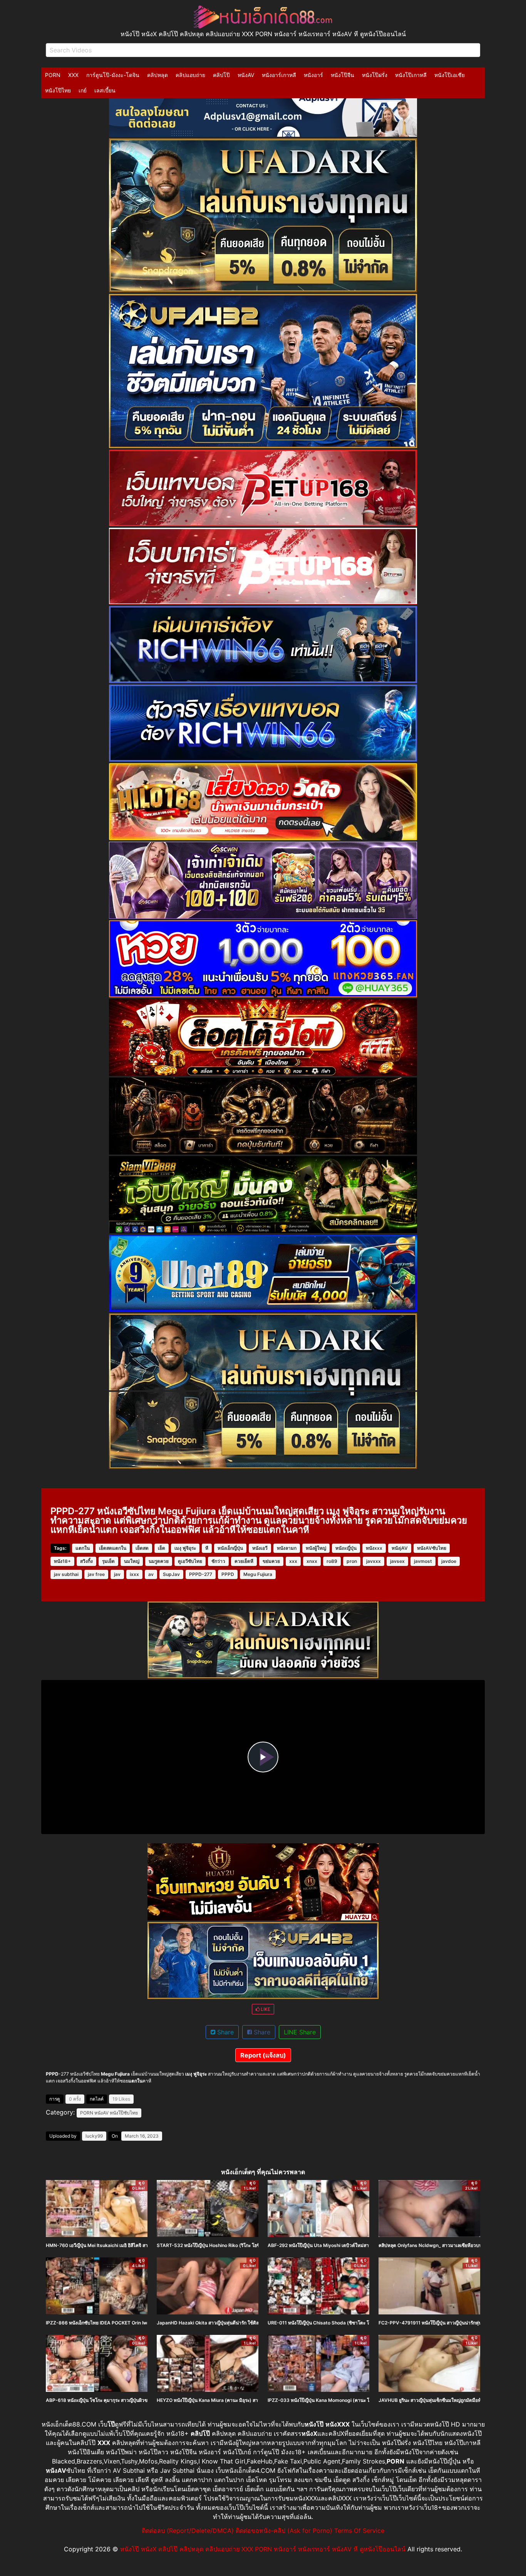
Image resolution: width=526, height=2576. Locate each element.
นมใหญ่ (132, 1561)
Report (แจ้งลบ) (263, 2055)
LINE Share (300, 2032)
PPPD (228, 1574)
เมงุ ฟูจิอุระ (185, 1548)
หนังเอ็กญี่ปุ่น (230, 1548)
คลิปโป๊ (221, 75)
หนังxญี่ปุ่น (346, 1548)
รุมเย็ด (108, 1561)
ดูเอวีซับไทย (190, 1561)
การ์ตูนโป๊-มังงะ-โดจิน (113, 75)
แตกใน (83, 1548)
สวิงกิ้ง (86, 1561)
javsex (397, 1561)
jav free (96, 1574)
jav (117, 1574)
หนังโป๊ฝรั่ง (375, 75)
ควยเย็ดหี (244, 1561)
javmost (423, 1561)
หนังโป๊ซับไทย (124, 2113)
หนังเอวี (260, 1548)
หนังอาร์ (313, 75)
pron (352, 1561)
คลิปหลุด (157, 75)
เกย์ (83, 90)
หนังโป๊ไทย (58, 90)
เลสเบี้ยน (105, 90)
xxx (293, 1561)
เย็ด (162, 1548)
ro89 (332, 1561)
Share (224, 2032)
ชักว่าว (218, 1561)
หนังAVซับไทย (432, 1548)
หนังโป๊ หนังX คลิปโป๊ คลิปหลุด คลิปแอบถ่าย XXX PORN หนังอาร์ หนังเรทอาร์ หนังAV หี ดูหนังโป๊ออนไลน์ (263, 2549)
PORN (53, 75)
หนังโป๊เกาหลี (411, 75)
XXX (73, 75)
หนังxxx (374, 1548)
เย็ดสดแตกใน (113, 1548)
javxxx (374, 1561)
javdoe (449, 1561)
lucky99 (94, 2136)
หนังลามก (287, 1548)
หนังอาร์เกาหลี (279, 75)
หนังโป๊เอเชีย (450, 75)
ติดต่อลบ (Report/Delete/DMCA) (188, 2531)
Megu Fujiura (258, 1574)
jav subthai (66, 1574)
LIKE (265, 2009)
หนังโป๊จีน (343, 75)
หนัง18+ (62, 1561)
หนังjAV (400, 1548)
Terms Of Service (359, 2531)
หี (207, 1548)
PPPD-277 (201, 1574)
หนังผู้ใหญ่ (316, 1548)
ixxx (134, 1574)
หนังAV (246, 75)
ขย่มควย (271, 1561)
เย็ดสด (142, 1548)
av (151, 1574)
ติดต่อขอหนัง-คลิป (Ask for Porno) (284, 2531)
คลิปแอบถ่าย (190, 75)
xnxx (312, 1561)
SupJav (171, 1574)
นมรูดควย (159, 1561)
